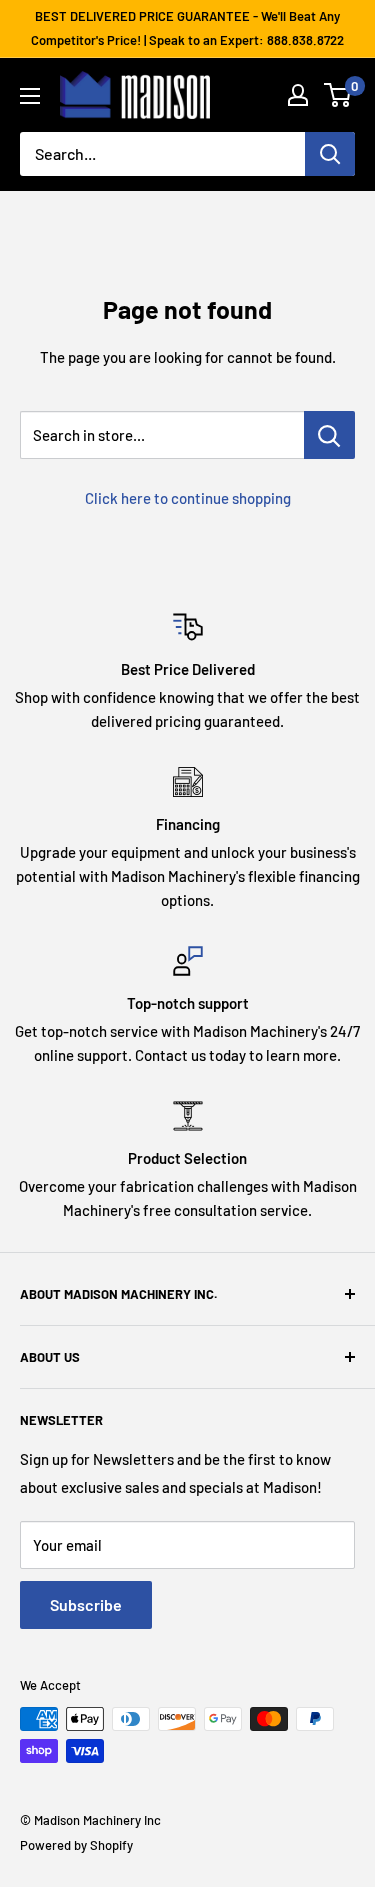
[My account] (298, 95)
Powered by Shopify (76, 1845)
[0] (338, 95)
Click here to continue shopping (188, 498)
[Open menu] (30, 96)
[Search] (330, 154)
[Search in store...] (329, 435)
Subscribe (86, 1604)
